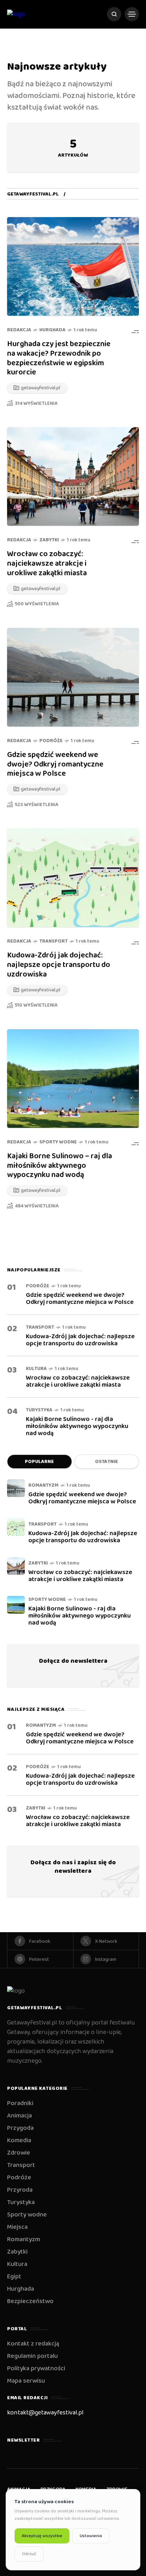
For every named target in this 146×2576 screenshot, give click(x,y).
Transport (54, 941)
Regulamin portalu (32, 2356)
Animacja (19, 2116)
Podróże (51, 741)
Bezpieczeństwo (30, 2301)
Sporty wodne (58, 1142)
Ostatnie (106, 1462)
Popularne (39, 1462)
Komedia (19, 2140)
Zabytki (49, 540)
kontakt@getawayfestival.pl (45, 2413)
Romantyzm (43, 1485)
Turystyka (39, 1410)
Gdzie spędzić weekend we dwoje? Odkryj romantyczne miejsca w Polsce (55, 764)
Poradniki (20, 2103)
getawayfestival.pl (33, 194)
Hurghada (52, 330)
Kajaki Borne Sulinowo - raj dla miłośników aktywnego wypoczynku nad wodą (77, 1426)
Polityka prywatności (36, 2368)
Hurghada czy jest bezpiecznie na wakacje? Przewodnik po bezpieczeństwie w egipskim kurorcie (59, 358)
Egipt (14, 2277)
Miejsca (17, 2227)
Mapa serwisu (26, 2381)
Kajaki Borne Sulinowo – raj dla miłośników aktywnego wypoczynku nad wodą (60, 1166)
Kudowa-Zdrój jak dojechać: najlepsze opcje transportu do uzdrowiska (59, 965)
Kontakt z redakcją (33, 2344)
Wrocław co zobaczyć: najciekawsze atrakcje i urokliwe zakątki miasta (47, 564)
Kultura (36, 1369)
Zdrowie (19, 2153)
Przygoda (20, 2128)
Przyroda (20, 2190)
